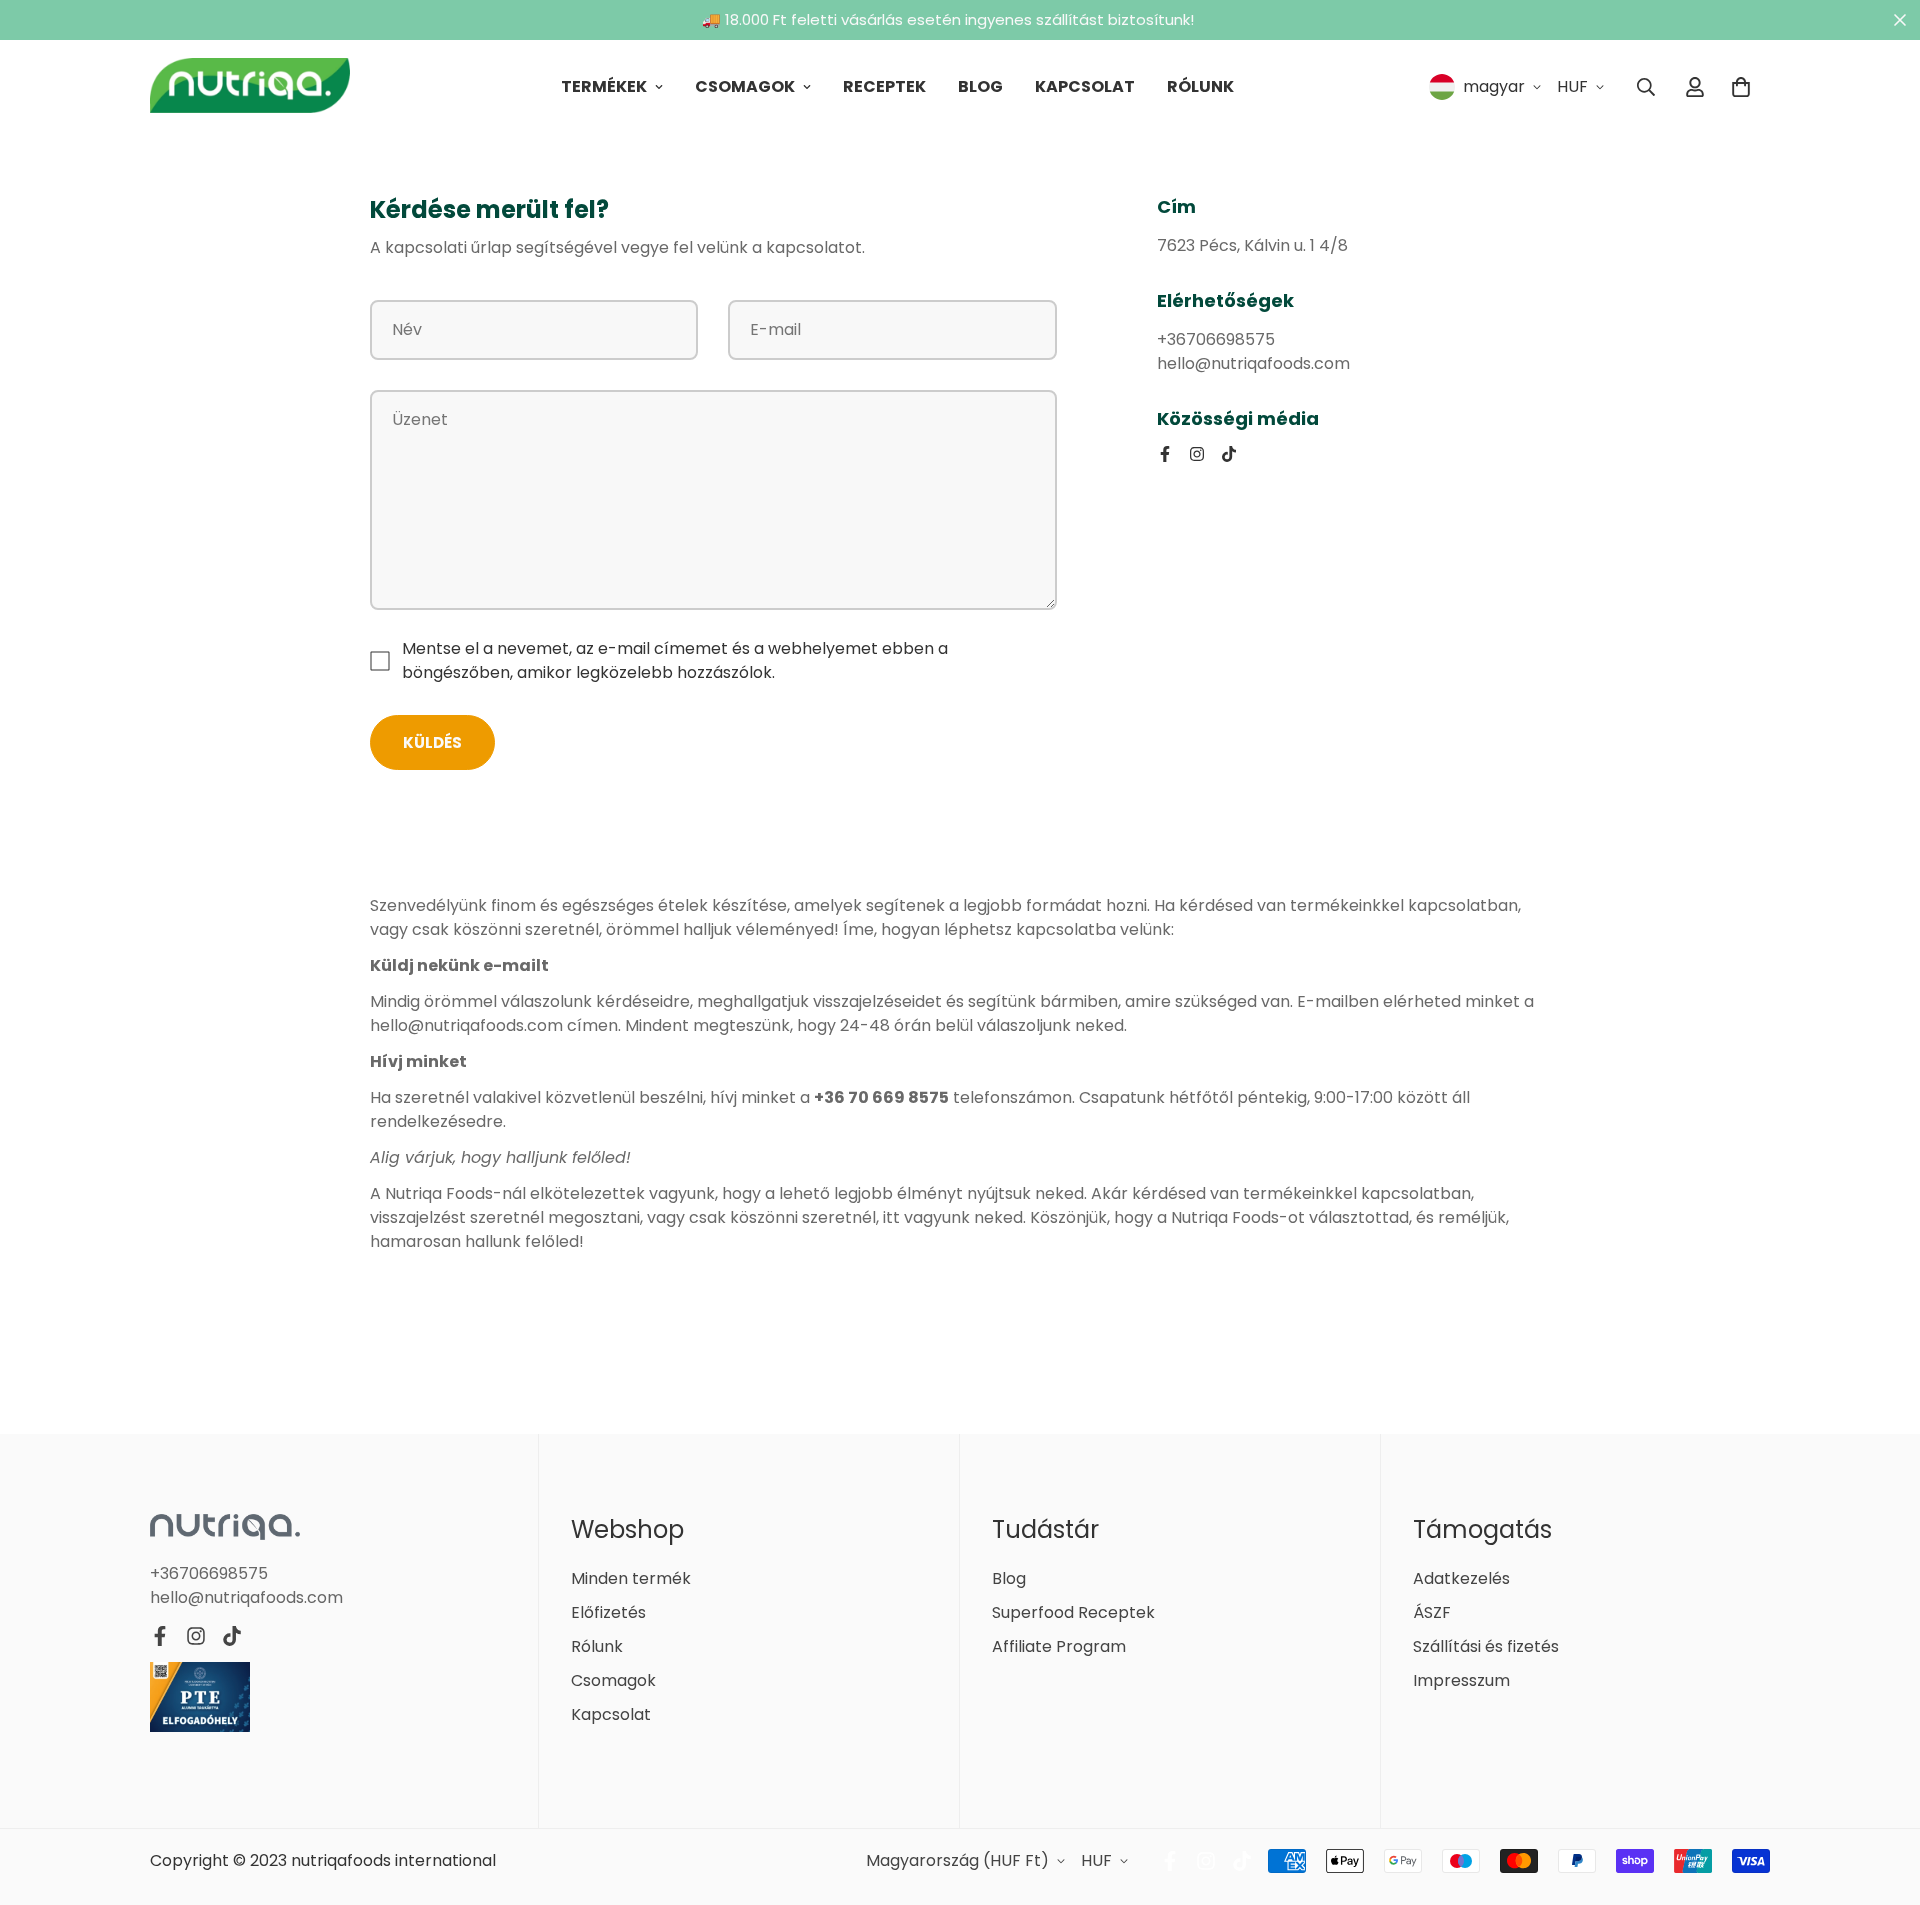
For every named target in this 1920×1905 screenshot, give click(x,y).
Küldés (432, 742)
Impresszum (1461, 1680)
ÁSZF (1432, 1612)
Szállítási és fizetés (1486, 1646)
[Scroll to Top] (1881, 1796)
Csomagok (745, 86)
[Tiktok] (1229, 454)
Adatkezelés (1461, 1578)
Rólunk (1200, 86)
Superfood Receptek (1073, 1612)
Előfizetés (608, 1612)
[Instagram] (1197, 454)
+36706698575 (209, 1573)
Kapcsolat (1085, 86)
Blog (980, 86)
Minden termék (631, 1578)
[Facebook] (1165, 454)
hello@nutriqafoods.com (246, 1597)
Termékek (604, 86)
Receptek (884, 86)
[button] (1741, 87)
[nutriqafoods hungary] (250, 87)
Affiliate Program (1059, 1646)
